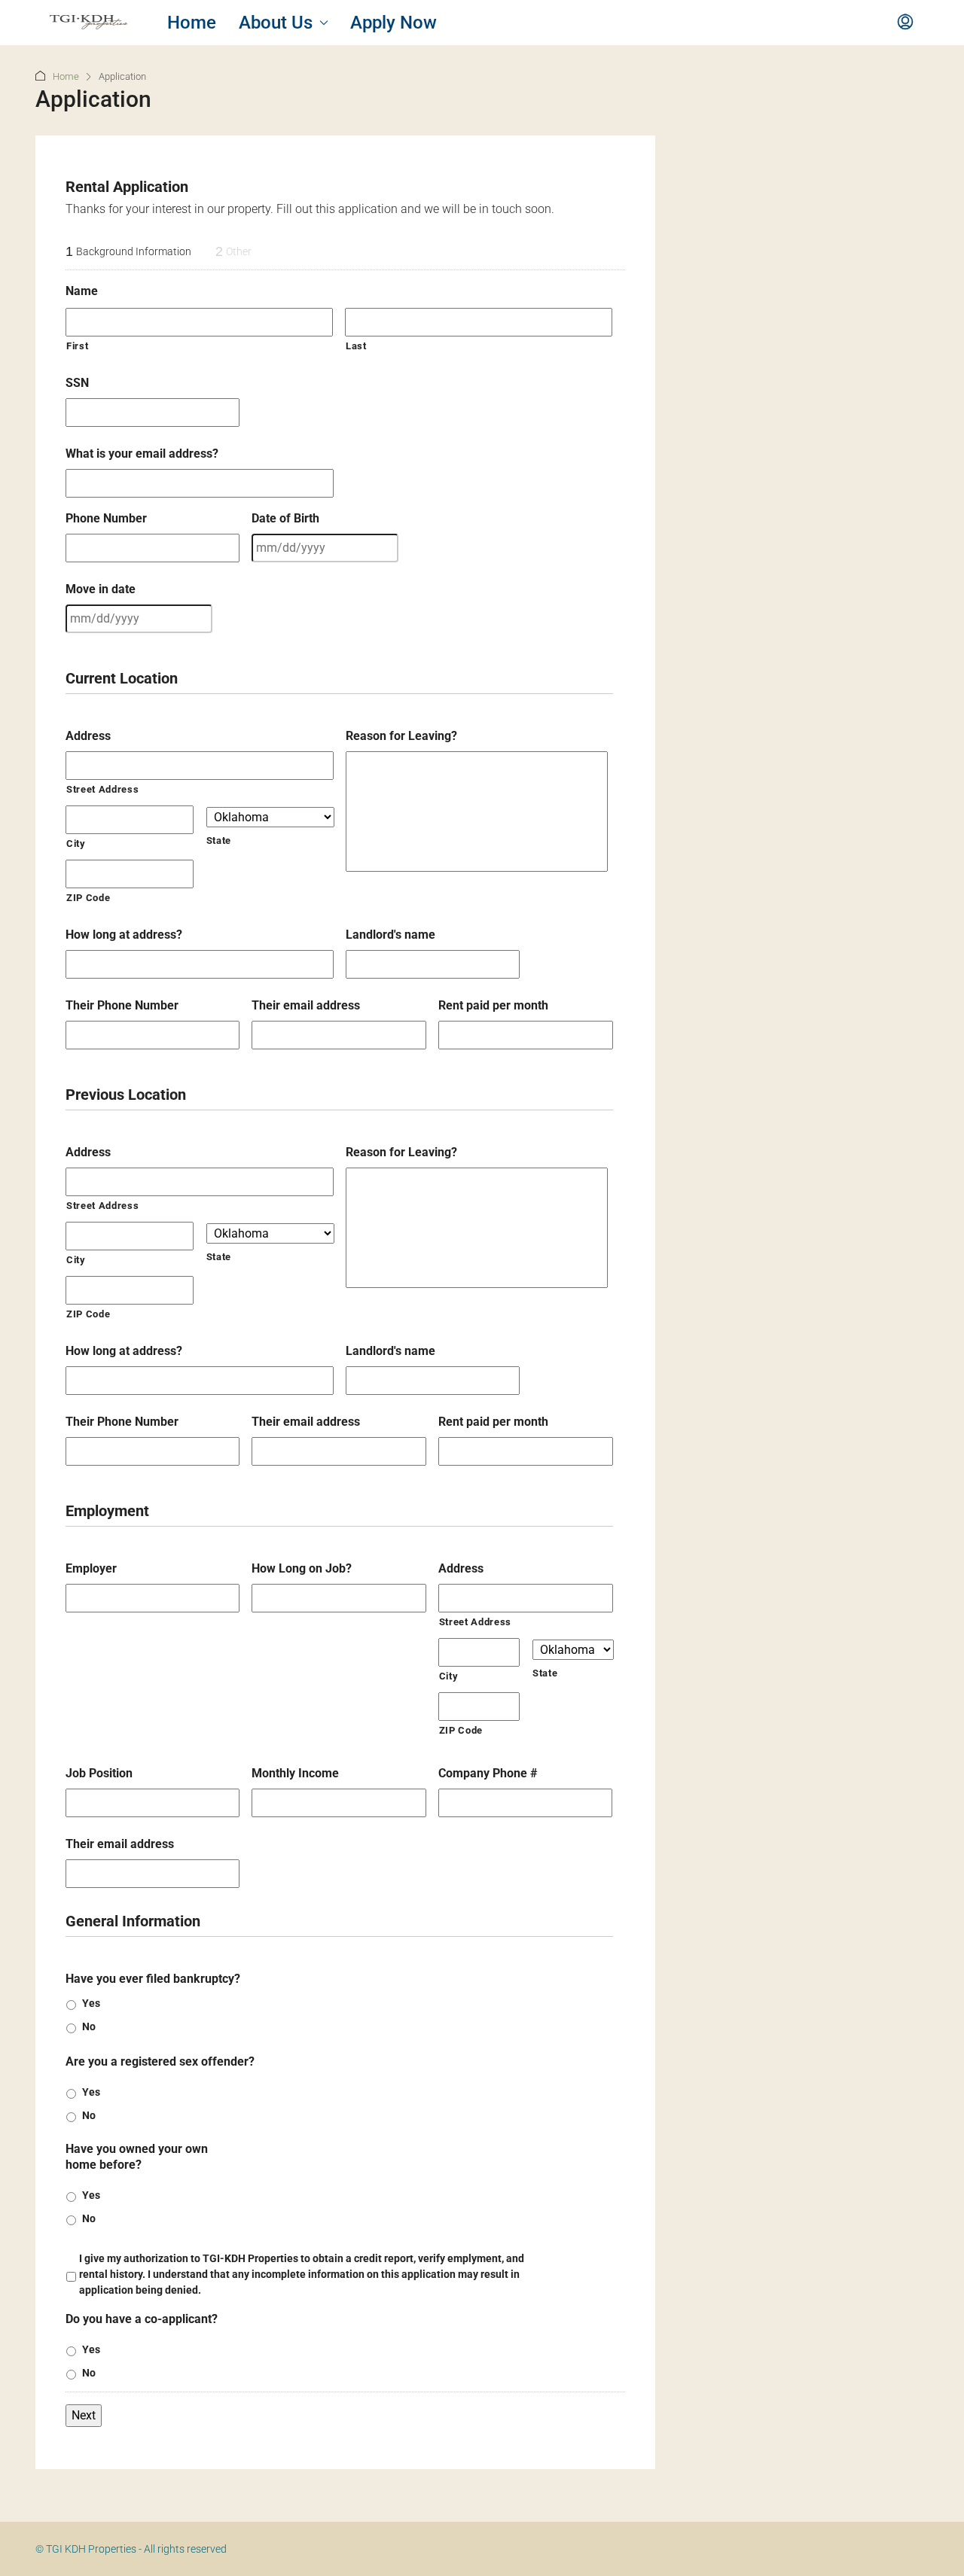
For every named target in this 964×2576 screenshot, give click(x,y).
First (77, 346)
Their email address (306, 1005)
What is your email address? (142, 454)
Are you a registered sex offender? (160, 2061)
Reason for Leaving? (401, 736)
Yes (91, 2003)
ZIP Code (88, 898)
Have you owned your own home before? (137, 2157)
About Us (276, 23)
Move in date (101, 589)
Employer (91, 1568)
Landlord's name (390, 935)
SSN (77, 383)
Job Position (99, 1773)
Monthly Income (295, 1773)
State (219, 840)
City (76, 843)
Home (192, 23)
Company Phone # (488, 1773)
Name (82, 291)
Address (88, 736)
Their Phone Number (122, 1005)
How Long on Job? (302, 1568)
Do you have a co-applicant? (142, 2319)
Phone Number (106, 518)
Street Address (102, 789)
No (89, 2026)
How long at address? (124, 935)
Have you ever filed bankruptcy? (153, 1979)
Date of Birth (285, 518)
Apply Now (394, 23)
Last (356, 346)
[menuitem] (905, 23)
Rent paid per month (493, 1005)
